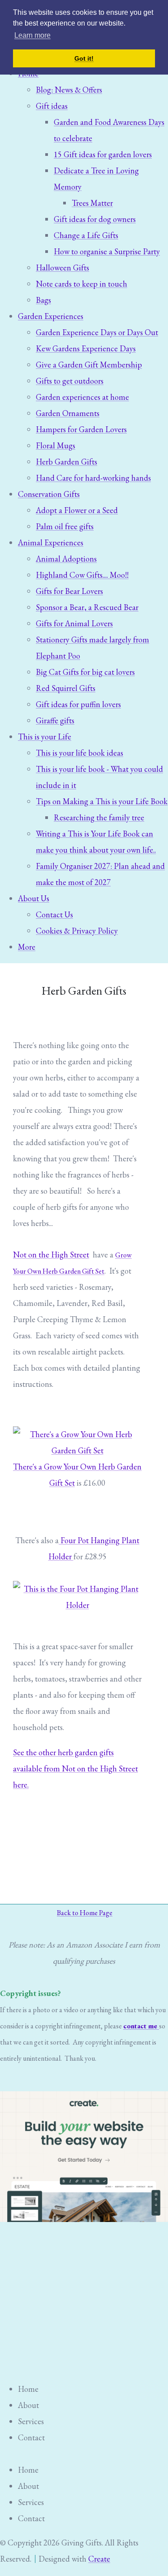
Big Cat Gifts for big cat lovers (85, 672)
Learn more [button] (32, 35)
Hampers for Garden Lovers (81, 429)
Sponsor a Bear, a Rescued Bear (87, 607)
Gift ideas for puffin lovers (78, 704)
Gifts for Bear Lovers (69, 591)
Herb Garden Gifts (67, 462)
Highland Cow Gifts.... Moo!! (82, 575)
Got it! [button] (84, 58)
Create (99, 2559)
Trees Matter (92, 203)
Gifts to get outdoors (70, 381)
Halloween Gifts (62, 268)
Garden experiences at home (82, 397)
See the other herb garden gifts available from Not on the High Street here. (75, 1768)
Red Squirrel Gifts (66, 688)
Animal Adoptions (66, 559)
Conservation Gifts (49, 494)
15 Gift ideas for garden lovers (103, 154)
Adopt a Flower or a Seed (77, 510)
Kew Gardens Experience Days (86, 348)
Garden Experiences (51, 316)
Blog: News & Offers (69, 90)
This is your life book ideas (80, 753)
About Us (34, 898)
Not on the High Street (51, 1255)
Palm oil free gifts (65, 526)
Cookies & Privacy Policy (77, 931)
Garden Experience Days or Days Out (97, 332)
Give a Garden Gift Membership (89, 365)
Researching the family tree (99, 817)
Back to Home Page (85, 1913)
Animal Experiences (51, 542)
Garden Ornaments (68, 413)
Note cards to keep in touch (82, 284)
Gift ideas (52, 106)
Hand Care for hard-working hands (93, 478)
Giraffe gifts (55, 720)
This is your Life (45, 737)
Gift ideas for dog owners (95, 219)
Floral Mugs (56, 445)
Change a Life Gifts (86, 235)
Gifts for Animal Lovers (74, 623)
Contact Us (54, 914)
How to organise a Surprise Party (107, 251)
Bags (43, 300)
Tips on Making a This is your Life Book (102, 801)
